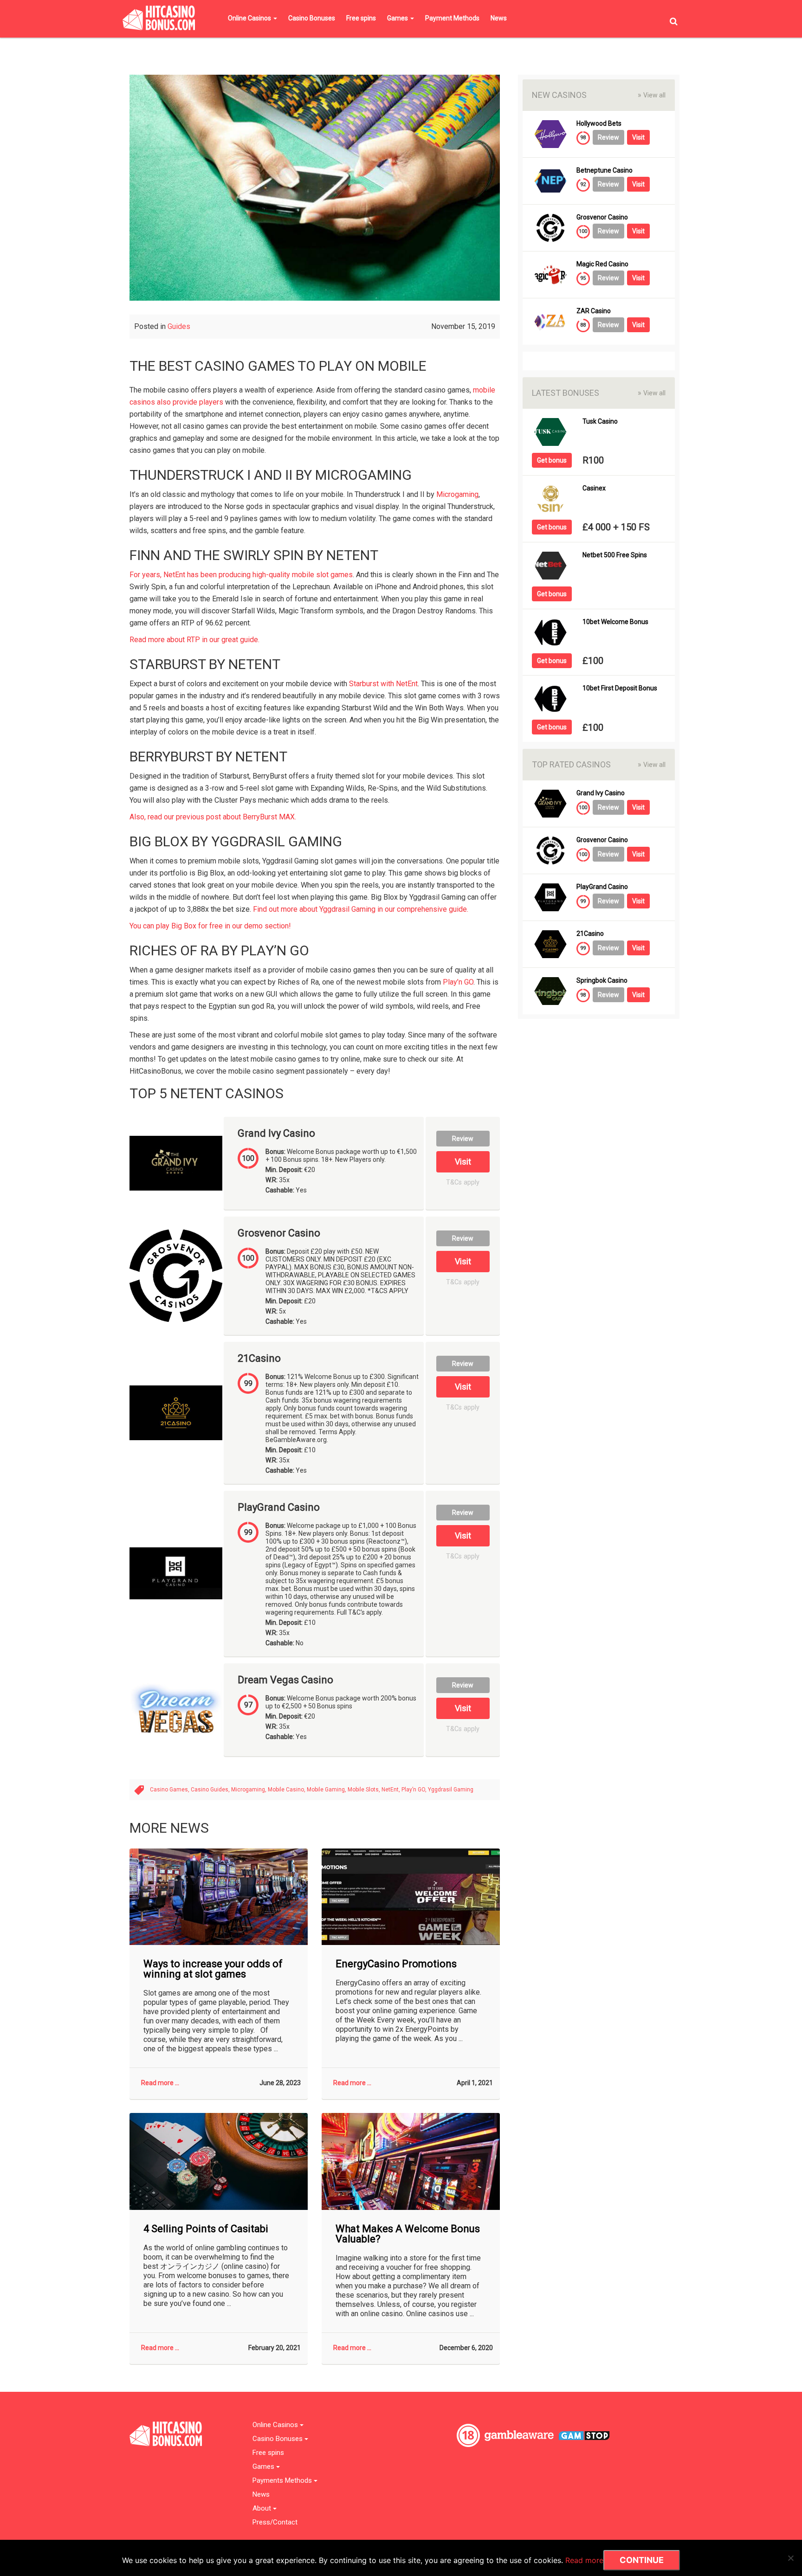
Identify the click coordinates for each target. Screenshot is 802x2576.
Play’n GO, (415, 1790)
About (263, 2508)
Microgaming (457, 494)
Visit (463, 1162)
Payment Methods (452, 18)
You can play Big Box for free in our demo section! (210, 926)
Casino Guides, (211, 1790)
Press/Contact (275, 2522)
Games (398, 18)
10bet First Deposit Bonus (620, 688)
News (499, 18)
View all (652, 95)
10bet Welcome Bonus (615, 622)
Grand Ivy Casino (276, 1133)
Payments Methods (283, 2481)
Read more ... (160, 2083)
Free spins (361, 18)
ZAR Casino (594, 311)
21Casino (259, 1359)
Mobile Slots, (365, 1790)
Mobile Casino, (287, 1790)
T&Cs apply (463, 1182)
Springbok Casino (602, 981)
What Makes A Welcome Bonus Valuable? (408, 2234)
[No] (790, 2558)
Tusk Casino (600, 422)
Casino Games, (170, 1790)
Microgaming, (249, 1790)
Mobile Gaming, (327, 1790)
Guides (179, 326)
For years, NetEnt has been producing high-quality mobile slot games (241, 575)
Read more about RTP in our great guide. (194, 640)
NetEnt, (391, 1790)
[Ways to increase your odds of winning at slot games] (219, 1897)
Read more (584, 2560)
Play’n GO (458, 982)
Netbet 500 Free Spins (615, 555)
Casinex (594, 488)
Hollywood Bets (599, 124)
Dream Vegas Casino (285, 1680)
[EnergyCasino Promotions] (411, 1897)
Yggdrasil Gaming (451, 1790)
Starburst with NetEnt (383, 684)
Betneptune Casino (605, 171)
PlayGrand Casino (279, 1507)
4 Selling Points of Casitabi (206, 2229)
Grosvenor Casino (279, 1233)
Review (463, 1139)
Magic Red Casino (602, 264)
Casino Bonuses (312, 18)
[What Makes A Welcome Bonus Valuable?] (411, 2161)
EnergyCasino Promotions (396, 1964)
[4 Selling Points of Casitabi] (219, 2161)
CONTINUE (642, 2560)
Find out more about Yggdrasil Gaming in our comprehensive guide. (361, 909)
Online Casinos (250, 18)
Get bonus (552, 460)
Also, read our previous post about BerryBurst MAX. (213, 817)
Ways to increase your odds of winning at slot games (213, 1969)
